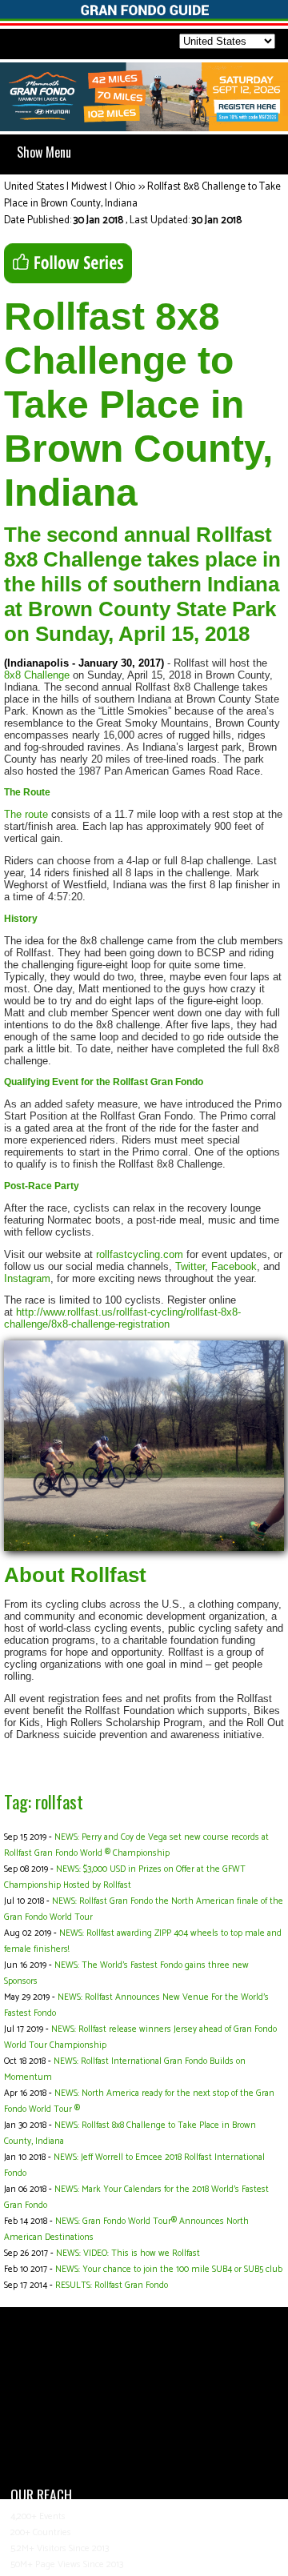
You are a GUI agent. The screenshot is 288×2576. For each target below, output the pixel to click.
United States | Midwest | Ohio (70, 187)
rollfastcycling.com (138, 1254)
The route (26, 814)
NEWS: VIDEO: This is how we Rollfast (128, 2253)
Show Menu (44, 152)
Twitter (190, 1266)
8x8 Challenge (37, 675)
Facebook (234, 1266)
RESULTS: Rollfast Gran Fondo (112, 2286)
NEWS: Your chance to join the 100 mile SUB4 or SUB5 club (169, 2270)
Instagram (27, 1278)
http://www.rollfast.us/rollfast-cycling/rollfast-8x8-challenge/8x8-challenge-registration (122, 1318)
